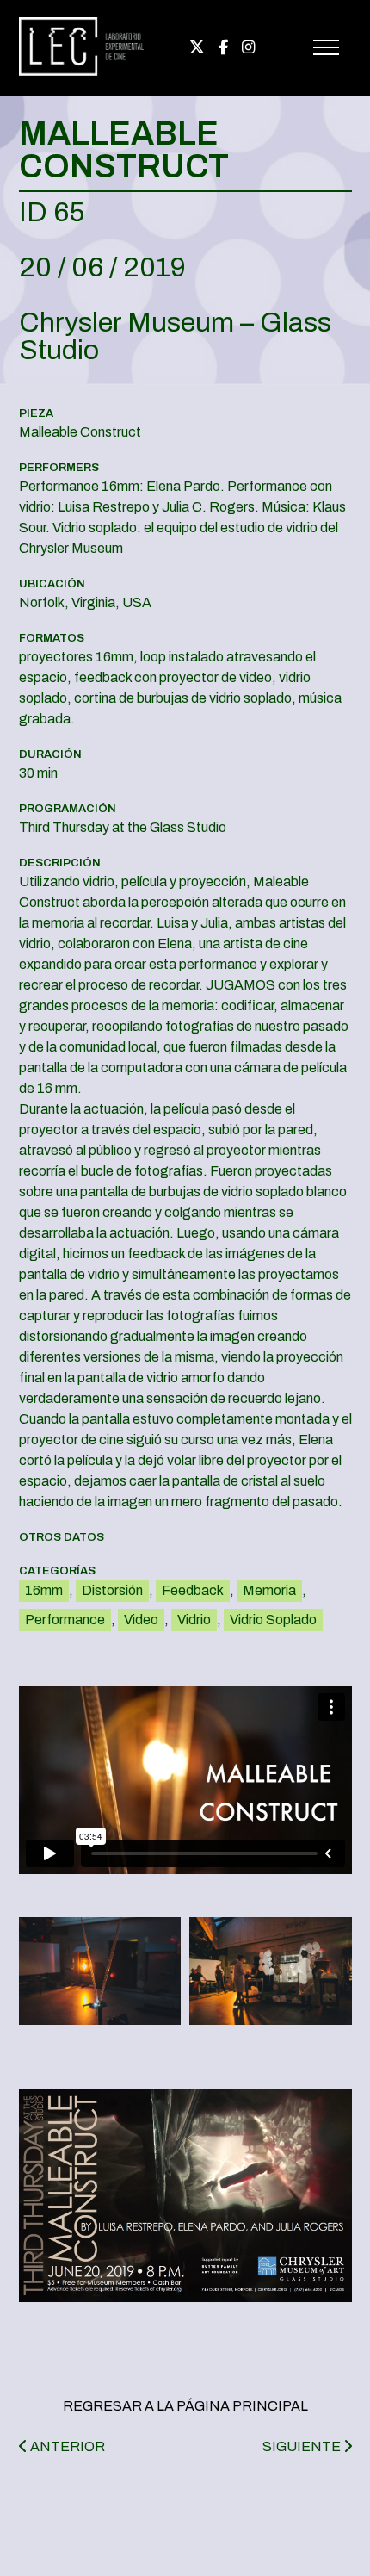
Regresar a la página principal (185, 2406)
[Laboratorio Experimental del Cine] (82, 72)
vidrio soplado (273, 1620)
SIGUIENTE (303, 2446)
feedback (193, 1590)
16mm (44, 1590)
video (141, 1620)
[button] (100, 1971)
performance (65, 1620)
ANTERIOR (66, 2446)
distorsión (112, 1590)
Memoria (269, 1590)
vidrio (194, 1620)
